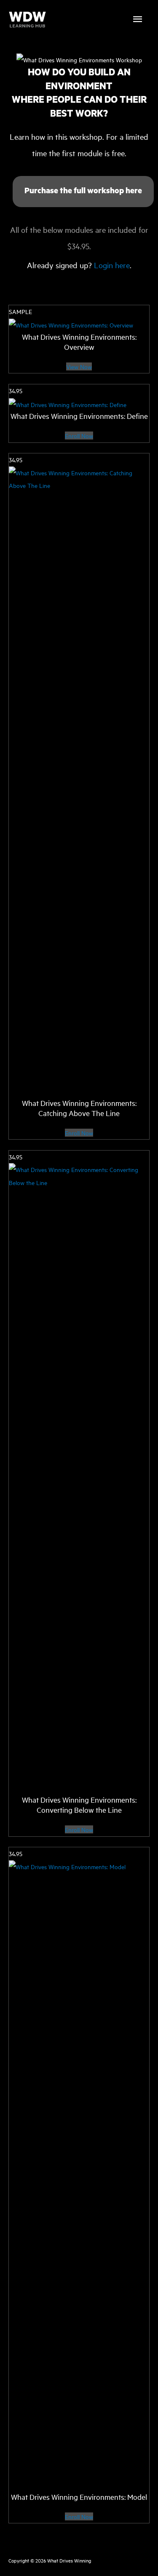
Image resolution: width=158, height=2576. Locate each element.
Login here (112, 265)
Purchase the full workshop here (83, 191)
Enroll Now (79, 436)
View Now (79, 366)
